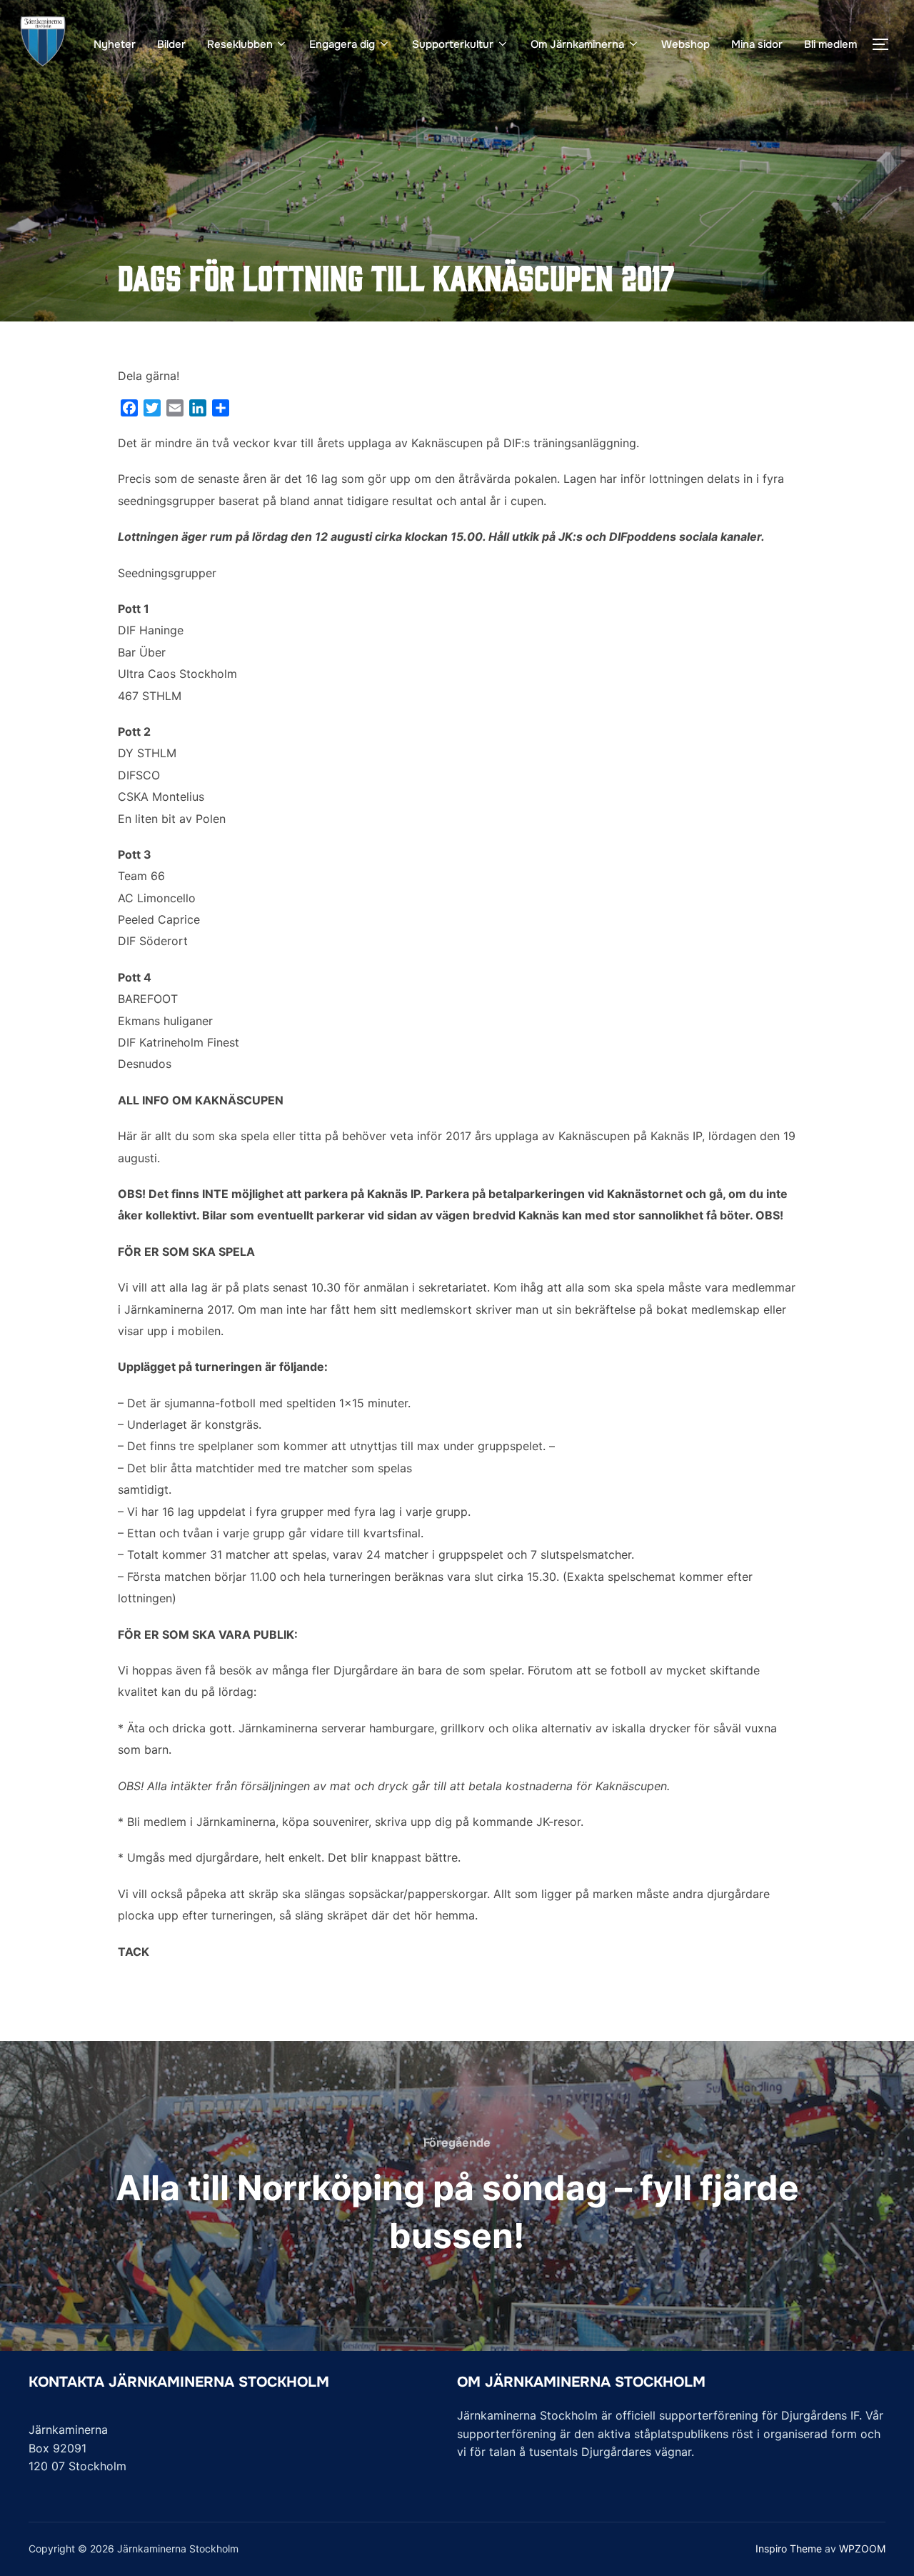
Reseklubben (240, 44)
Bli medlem (830, 44)
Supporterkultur (453, 44)
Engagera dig (342, 44)
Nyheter (115, 44)
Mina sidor (757, 44)
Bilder (171, 44)
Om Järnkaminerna (577, 44)
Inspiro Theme (789, 2548)
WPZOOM (862, 2548)
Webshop (685, 44)
